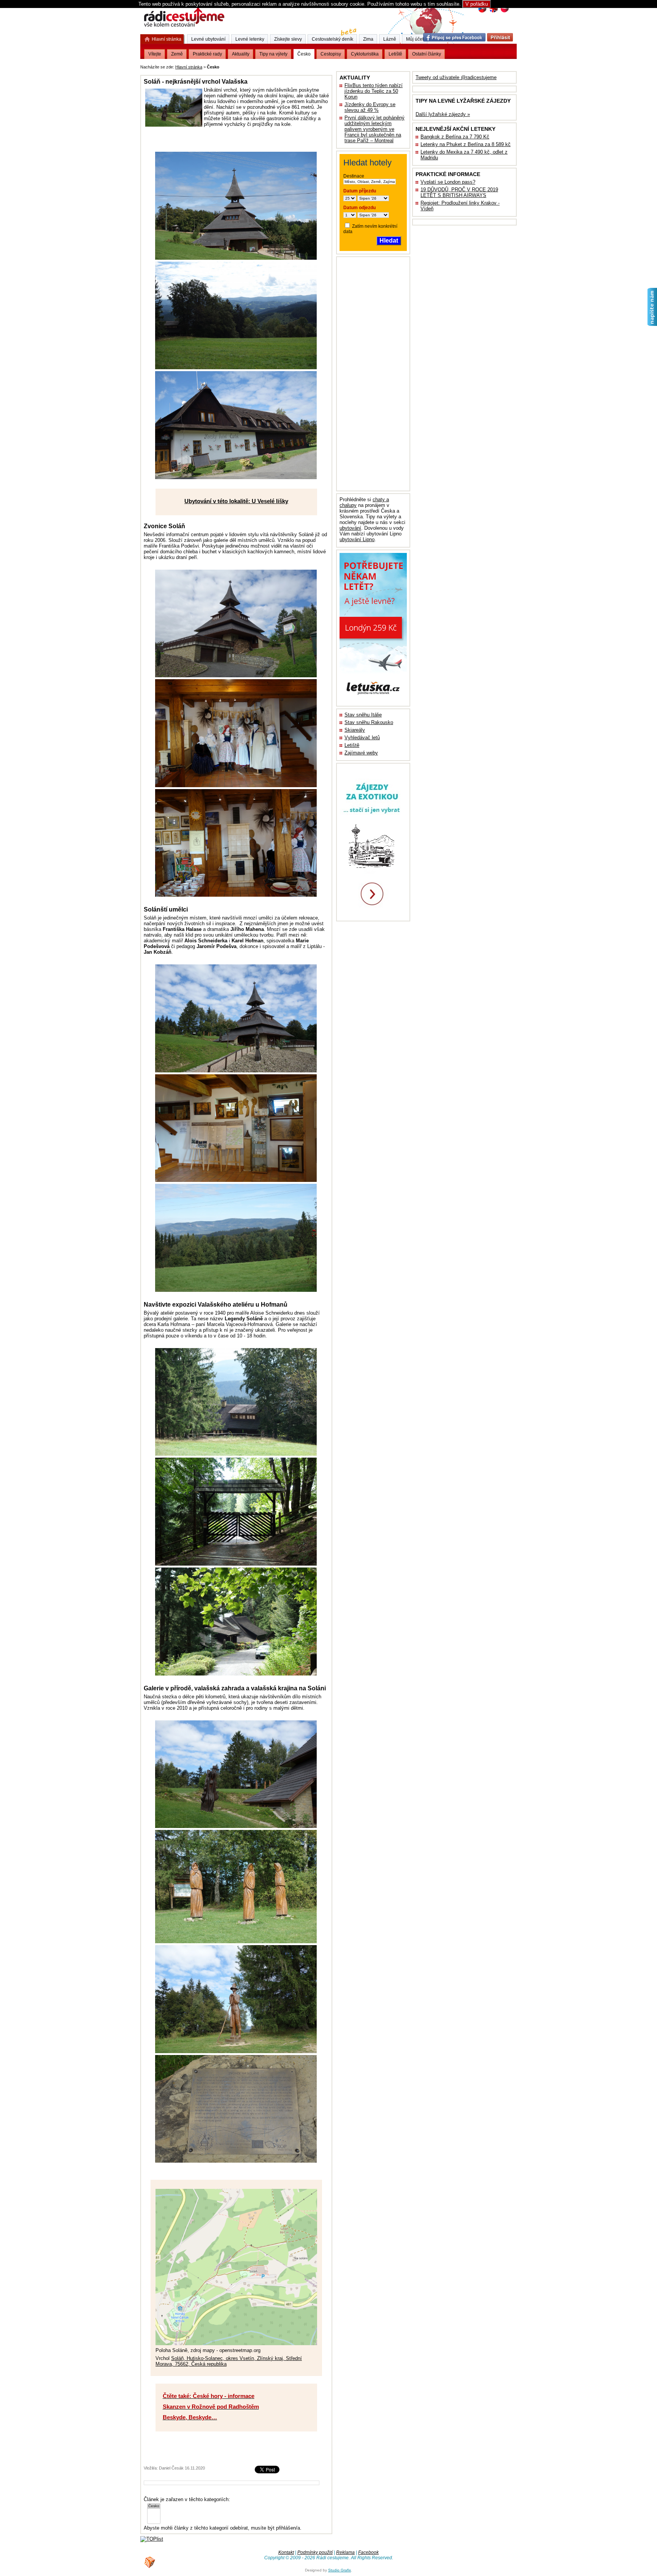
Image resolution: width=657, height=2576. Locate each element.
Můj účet (415, 39)
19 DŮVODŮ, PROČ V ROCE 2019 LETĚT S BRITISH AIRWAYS (459, 192)
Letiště (352, 745)
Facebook (368, 2552)
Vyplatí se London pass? (448, 182)
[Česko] (154, 2506)
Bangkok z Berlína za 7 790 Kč (455, 137)
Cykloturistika (365, 54)
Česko (304, 54)
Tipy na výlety (273, 54)
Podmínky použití (315, 2552)
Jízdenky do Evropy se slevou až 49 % (370, 107)
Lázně (390, 39)
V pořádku (477, 4)
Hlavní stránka (189, 67)
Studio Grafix (340, 2570)
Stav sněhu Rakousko (369, 722)
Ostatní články (427, 54)
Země (177, 54)
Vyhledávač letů (362, 738)
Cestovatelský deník (332, 39)
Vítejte (155, 54)
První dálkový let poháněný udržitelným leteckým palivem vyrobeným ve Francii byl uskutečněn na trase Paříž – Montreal (375, 129)
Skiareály (355, 730)
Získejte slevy (288, 39)
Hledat (389, 241)
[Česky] (482, 12)
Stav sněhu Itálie (363, 715)
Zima (368, 39)
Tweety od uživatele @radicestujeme (456, 77)
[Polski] (504, 12)
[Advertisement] (315, 66)
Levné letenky (250, 39)
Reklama (345, 2552)
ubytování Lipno (357, 539)
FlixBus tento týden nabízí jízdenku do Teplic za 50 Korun (374, 91)
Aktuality (241, 54)
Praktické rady (207, 54)
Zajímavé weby (361, 753)
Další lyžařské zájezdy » (443, 114)
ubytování (350, 528)
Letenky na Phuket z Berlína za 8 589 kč (466, 144)
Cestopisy (331, 54)
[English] (493, 12)
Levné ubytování (208, 39)
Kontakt (286, 2552)
